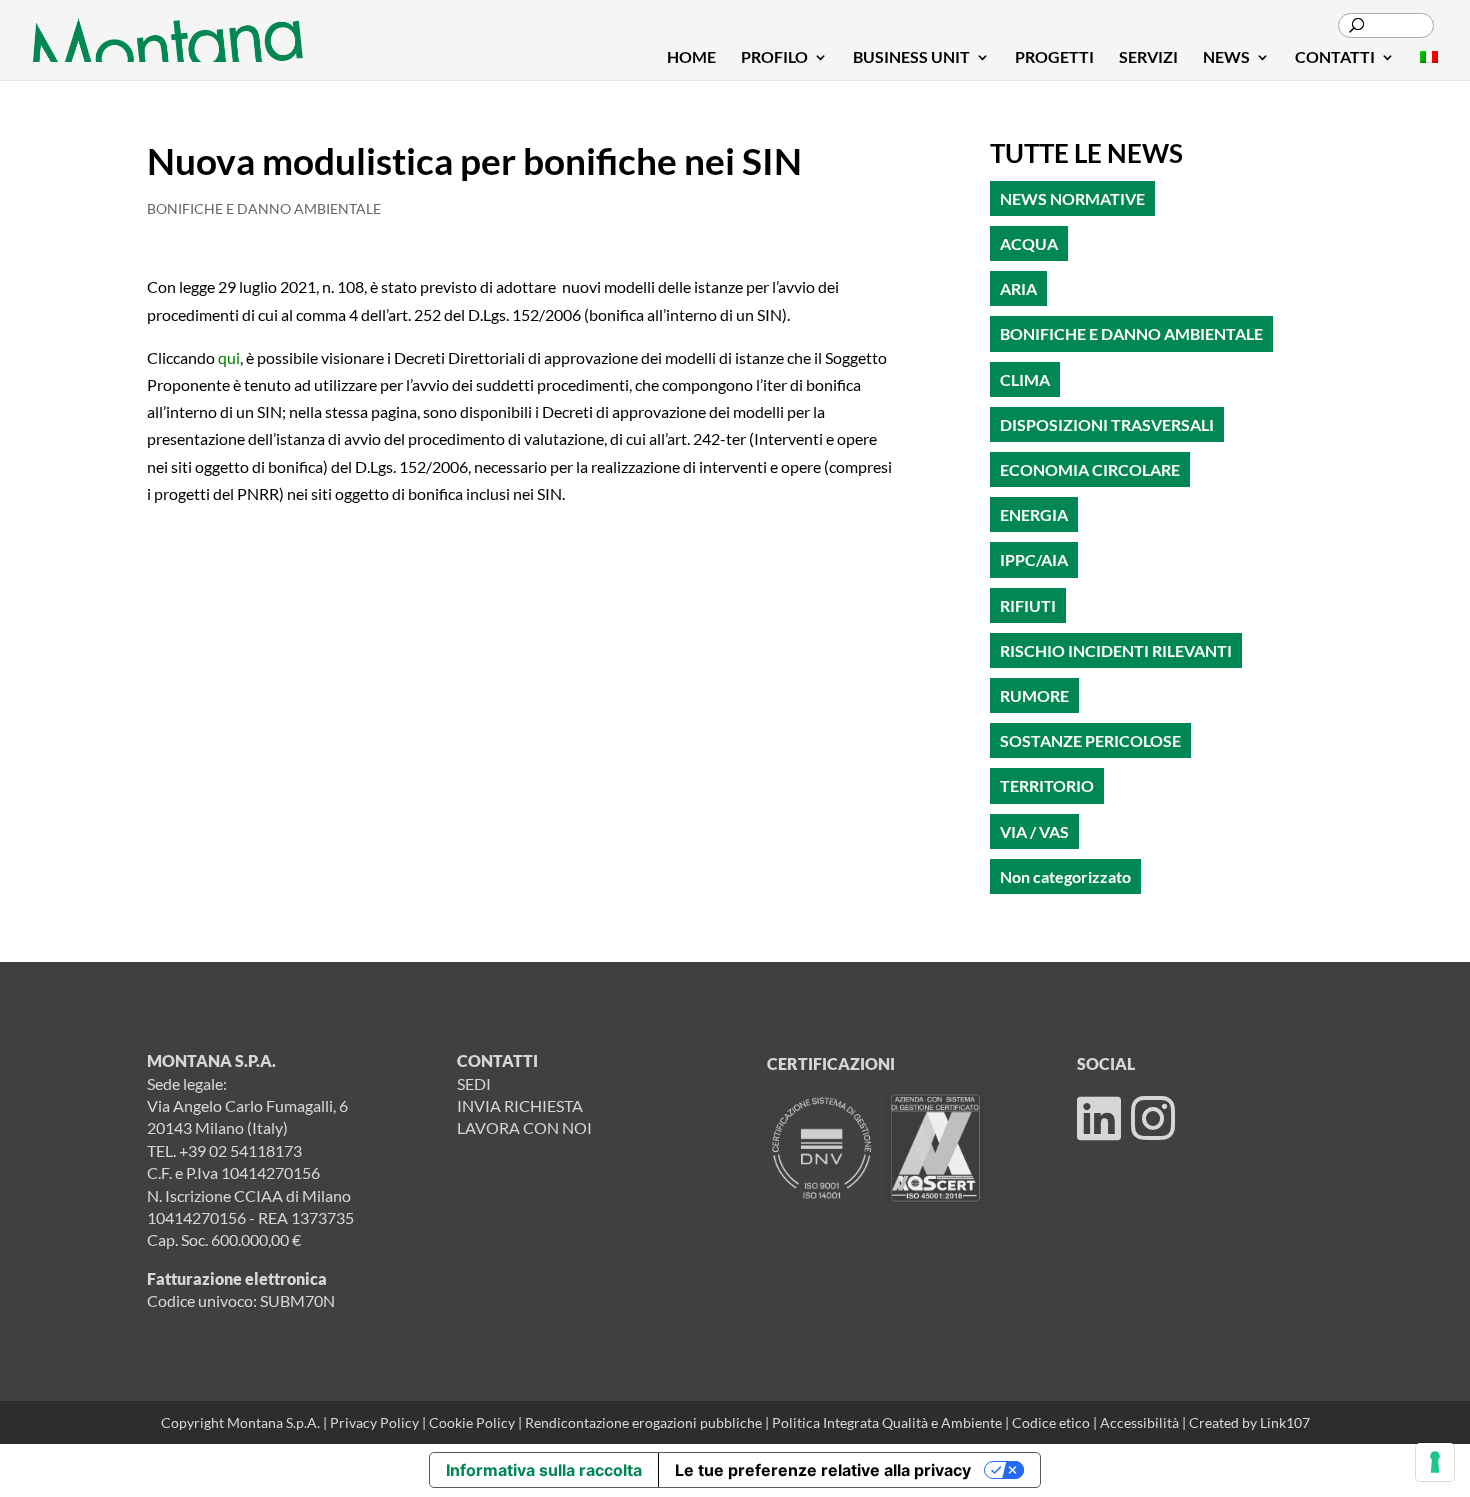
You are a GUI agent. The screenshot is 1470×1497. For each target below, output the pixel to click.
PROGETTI (1054, 58)
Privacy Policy (374, 1422)
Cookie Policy (473, 1422)
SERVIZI (1148, 58)
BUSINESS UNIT (911, 58)
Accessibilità (1141, 1422)
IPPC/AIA (1034, 559)
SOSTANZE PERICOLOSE (1090, 740)
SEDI (474, 1083)
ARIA (1018, 288)
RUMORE (1034, 695)
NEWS (1226, 58)
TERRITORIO (1047, 785)
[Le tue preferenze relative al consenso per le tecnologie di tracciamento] (1435, 1462)
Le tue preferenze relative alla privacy (823, 1470)
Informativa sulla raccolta (544, 1470)
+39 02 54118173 (240, 1150)
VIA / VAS (1034, 831)
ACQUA (1029, 243)
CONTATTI (1335, 58)
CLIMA (1025, 379)
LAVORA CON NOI (524, 1127)
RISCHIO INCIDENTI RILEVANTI (1116, 650)
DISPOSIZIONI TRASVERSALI (1107, 424)
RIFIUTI (1028, 605)
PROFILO (774, 58)
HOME (691, 58)
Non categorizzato (1065, 876)
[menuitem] (1429, 65)
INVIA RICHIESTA (520, 1105)
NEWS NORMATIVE (1072, 198)
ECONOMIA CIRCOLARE (1090, 469)
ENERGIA (1034, 514)
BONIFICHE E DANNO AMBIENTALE (264, 208)
